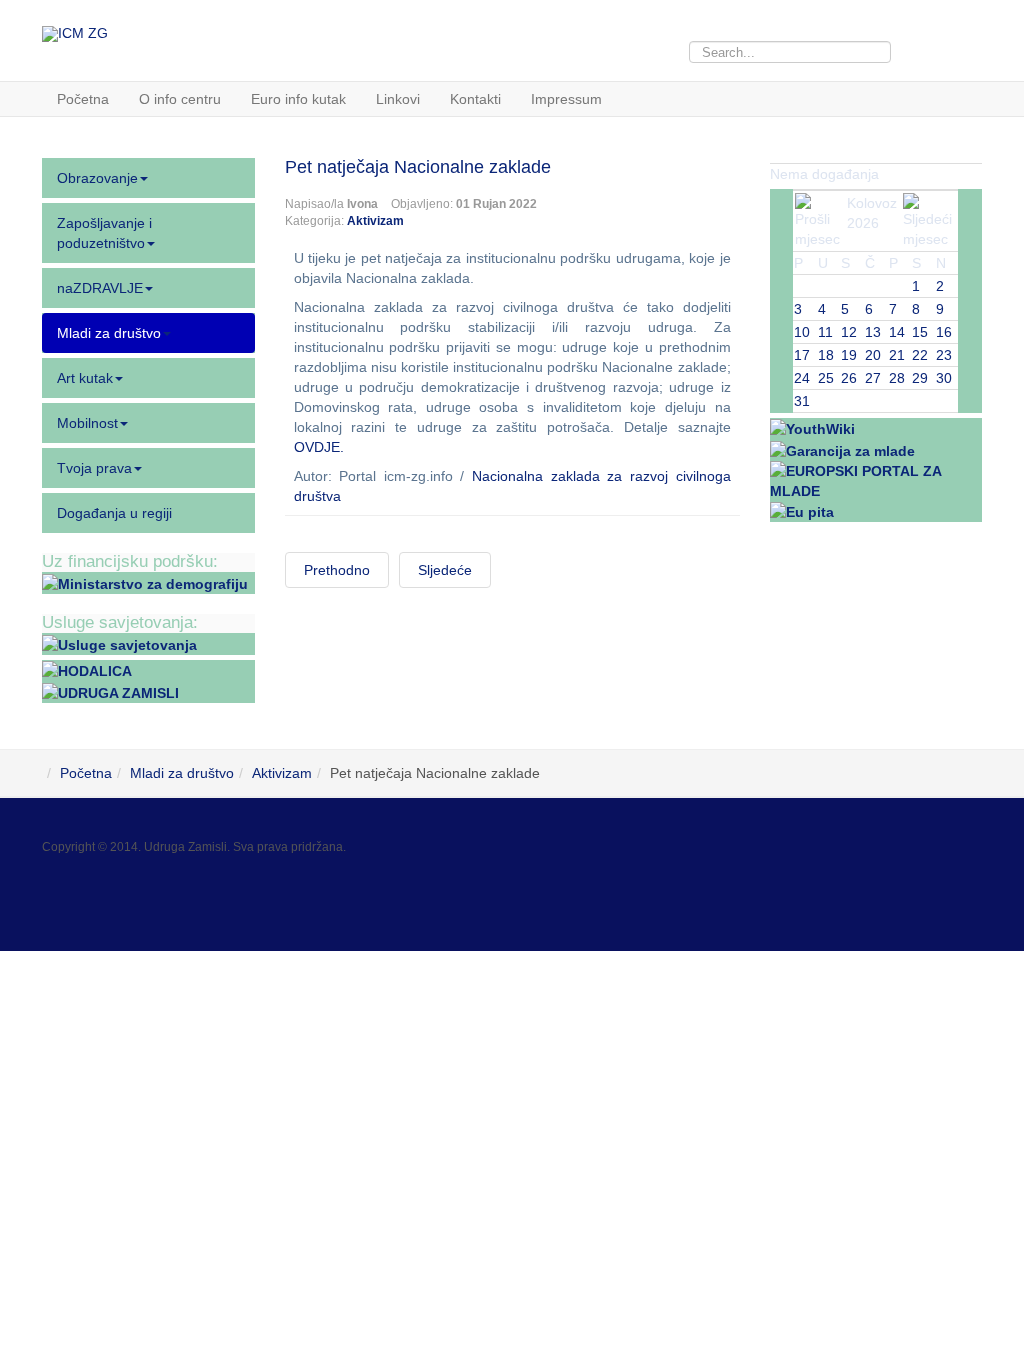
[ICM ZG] (75, 34)
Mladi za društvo (109, 333)
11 (825, 332)
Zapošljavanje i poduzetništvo (104, 233)
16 (944, 332)
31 (802, 401)
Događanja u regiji (114, 513)
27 (873, 378)
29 (920, 378)
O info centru (180, 99)
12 (849, 332)
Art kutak (85, 378)
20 (873, 355)
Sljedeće (445, 570)
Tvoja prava (94, 468)
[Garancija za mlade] (842, 449)
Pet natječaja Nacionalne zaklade (418, 167)
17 (802, 355)
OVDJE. (319, 447)
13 (873, 332)
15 (920, 332)
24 (802, 378)
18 (826, 355)
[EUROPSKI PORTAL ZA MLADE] (876, 479)
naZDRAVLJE (100, 288)
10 (802, 332)
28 (897, 378)
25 (826, 378)
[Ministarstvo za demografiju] (145, 583)
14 (897, 332)
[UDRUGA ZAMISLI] (110, 691)
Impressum (566, 99)
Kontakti (475, 99)
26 (849, 378)
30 (944, 378)
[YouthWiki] (812, 428)
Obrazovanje (97, 178)
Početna (83, 99)
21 (897, 355)
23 (944, 355)
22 (920, 355)
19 (849, 355)
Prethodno (337, 570)
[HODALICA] (87, 670)
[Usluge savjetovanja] (119, 644)
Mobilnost (87, 423)
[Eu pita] (802, 511)
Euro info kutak (298, 99)
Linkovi (398, 99)
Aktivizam (375, 221)
